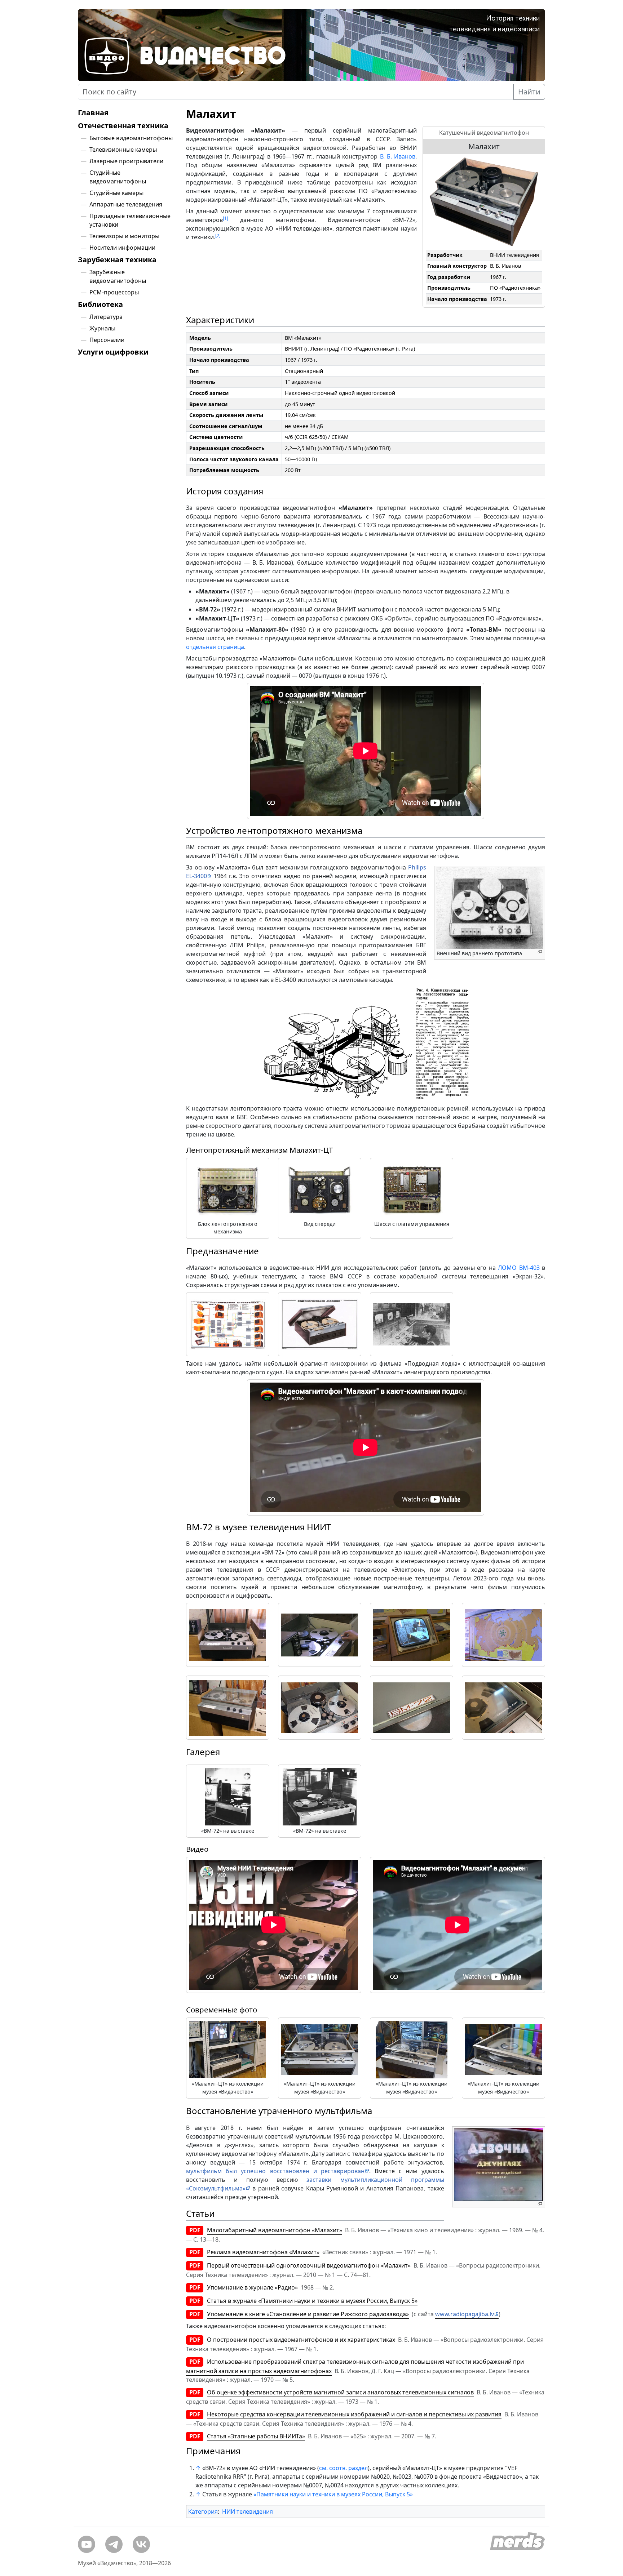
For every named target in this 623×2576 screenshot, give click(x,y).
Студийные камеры (116, 193)
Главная (93, 113)
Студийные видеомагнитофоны (118, 177)
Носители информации (122, 248)
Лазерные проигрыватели (126, 161)
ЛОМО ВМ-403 (519, 1268)
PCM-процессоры (114, 292)
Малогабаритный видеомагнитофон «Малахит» (275, 2230)
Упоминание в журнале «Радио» (252, 2287)
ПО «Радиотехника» (515, 288)
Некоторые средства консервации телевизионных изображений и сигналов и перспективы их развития (354, 2414)
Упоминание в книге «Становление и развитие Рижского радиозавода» (308, 2314)
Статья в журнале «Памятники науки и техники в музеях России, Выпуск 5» (312, 2301)
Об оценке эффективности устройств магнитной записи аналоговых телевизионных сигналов (340, 2392)
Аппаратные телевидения (126, 204)
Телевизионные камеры (123, 150)
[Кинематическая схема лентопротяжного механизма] (366, 1044)
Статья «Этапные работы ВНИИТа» (256, 2436)
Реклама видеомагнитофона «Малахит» (263, 2252)
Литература (106, 317)
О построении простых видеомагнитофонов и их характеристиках (301, 2340)
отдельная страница (215, 647)
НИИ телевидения (248, 2512)
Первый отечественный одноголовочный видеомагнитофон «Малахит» (309, 2265)
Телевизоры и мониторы (124, 236)
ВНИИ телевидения (514, 255)
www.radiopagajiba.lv (465, 2314)
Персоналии (107, 340)
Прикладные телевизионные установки (130, 220)
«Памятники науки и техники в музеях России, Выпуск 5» (333, 2494)
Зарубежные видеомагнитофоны (118, 276)
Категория (203, 2512)
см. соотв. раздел (343, 2468)
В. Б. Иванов (505, 266)
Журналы (102, 328)
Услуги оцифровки (113, 352)
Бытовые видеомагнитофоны (131, 138)
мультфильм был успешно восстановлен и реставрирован (275, 2171)
